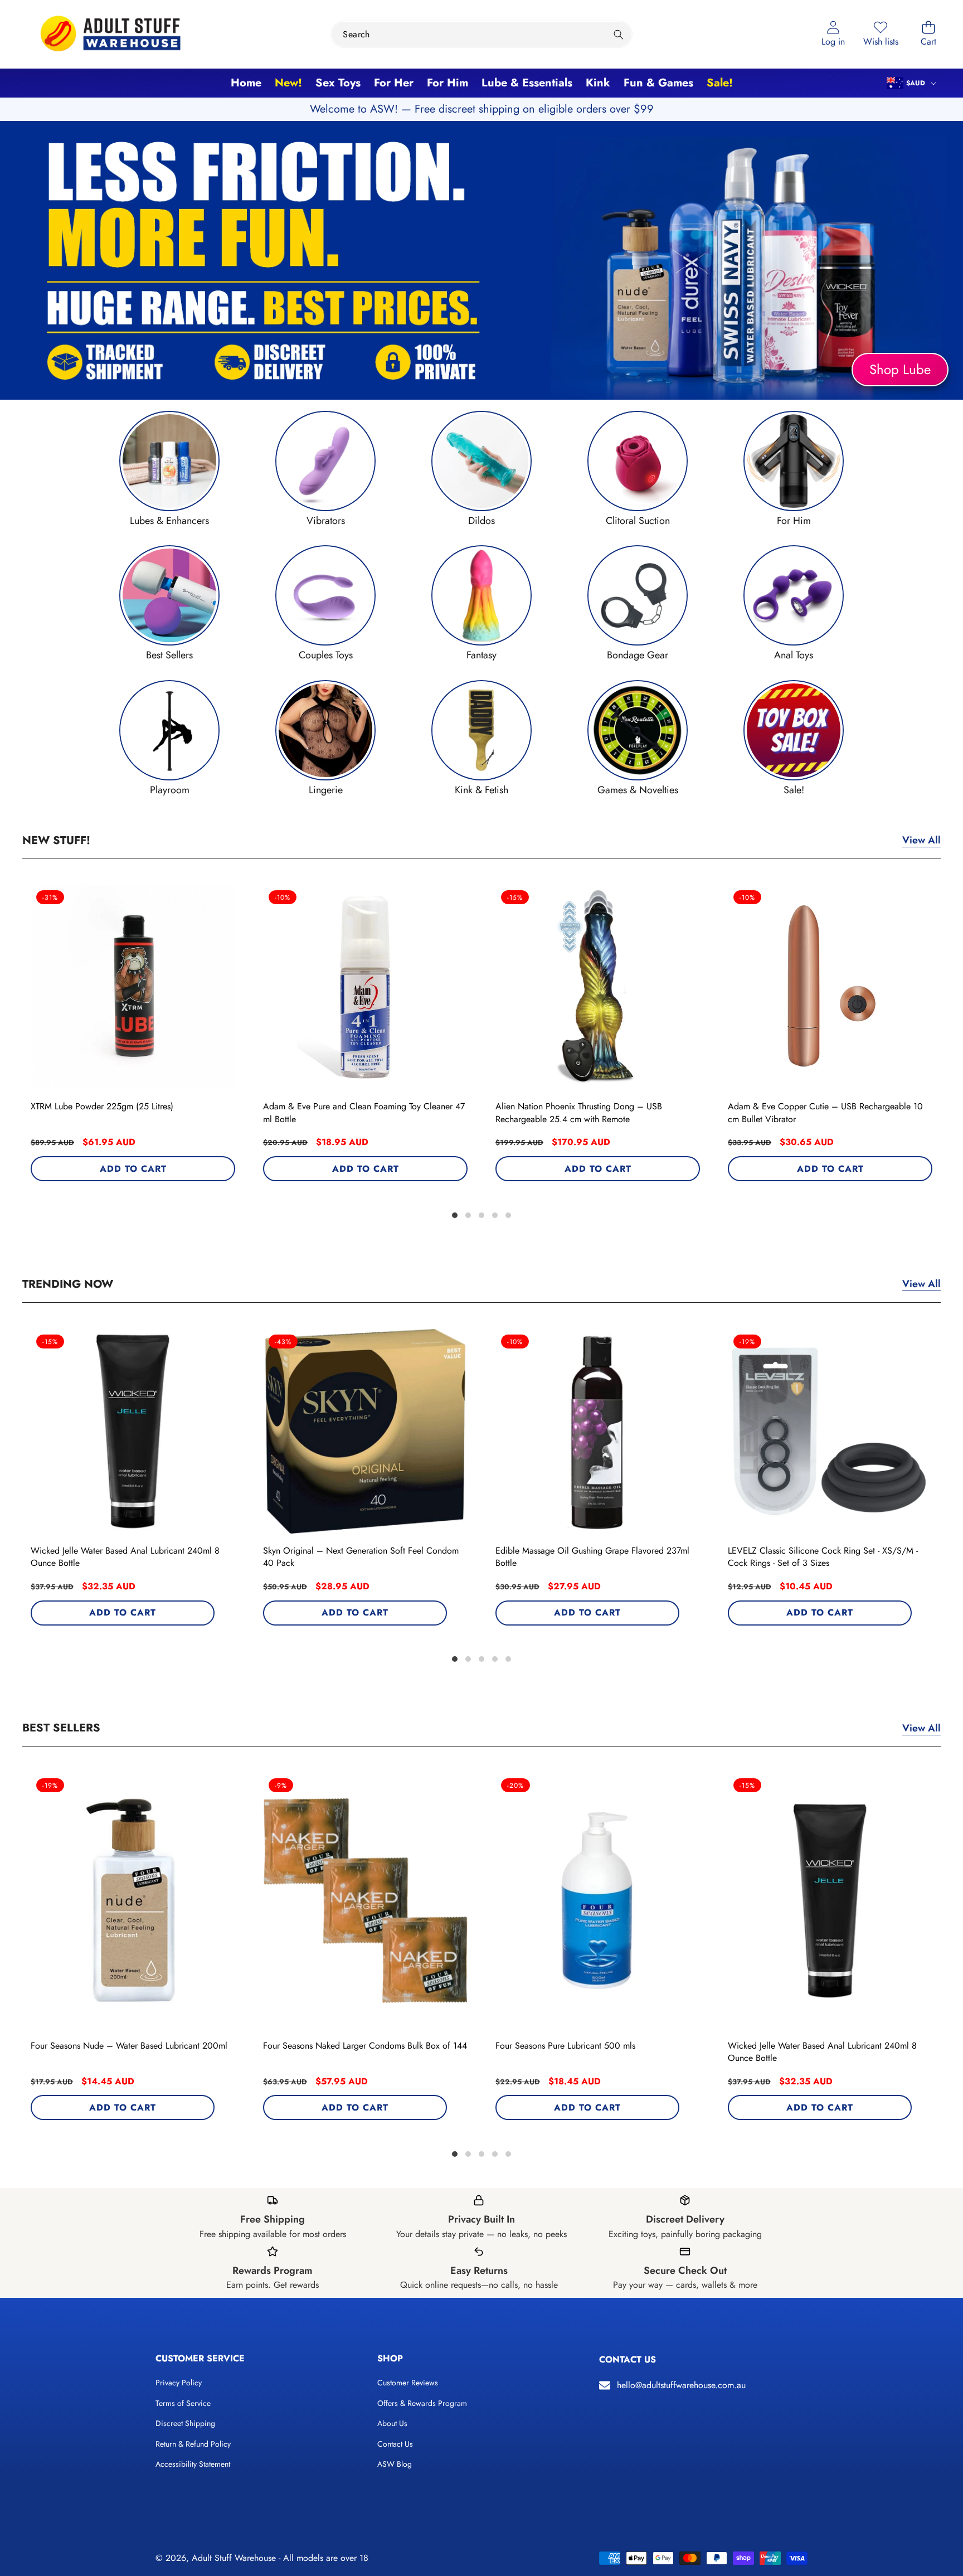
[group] (169, 469)
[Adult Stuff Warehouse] (110, 34)
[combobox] (481, 34)
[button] (928, 34)
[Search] (619, 34)
